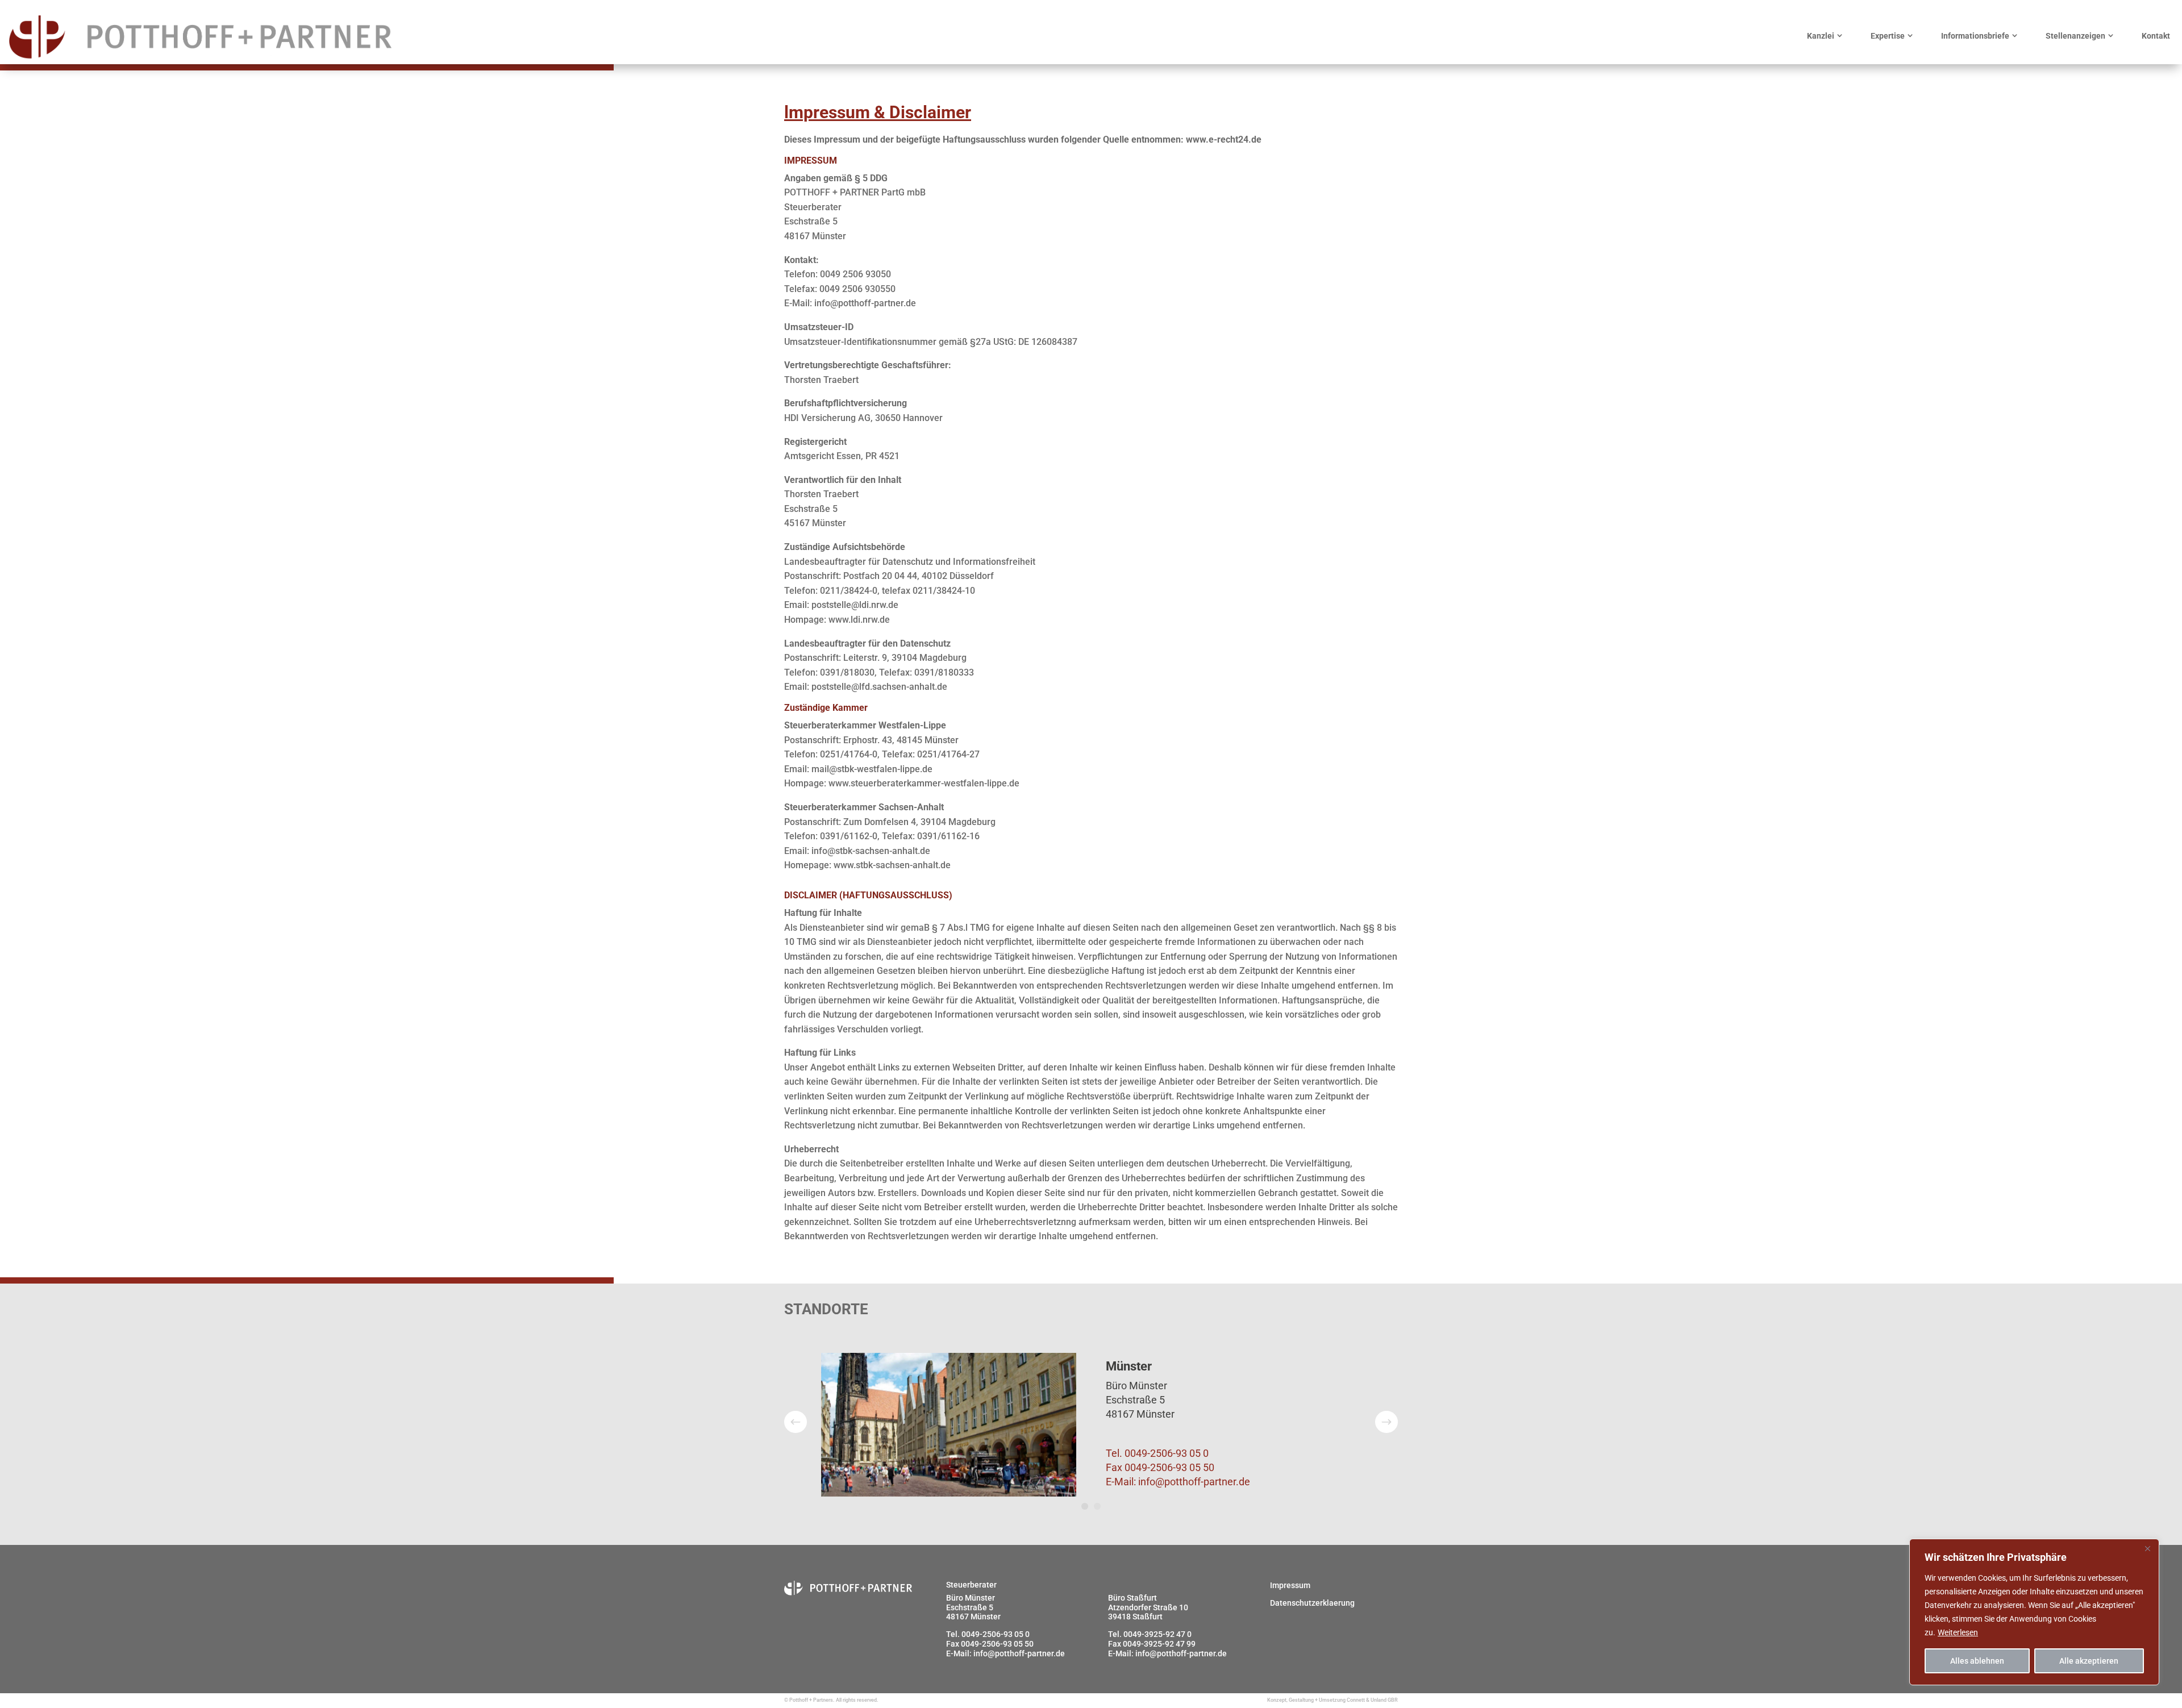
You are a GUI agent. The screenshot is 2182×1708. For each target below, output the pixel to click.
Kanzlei (1821, 36)
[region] (2034, 1612)
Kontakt (2156, 36)
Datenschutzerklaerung (1312, 1603)
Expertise (1888, 36)
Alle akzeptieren (2089, 1661)
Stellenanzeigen (2075, 36)
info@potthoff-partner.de (1194, 1482)
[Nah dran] (2147, 1548)
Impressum (1290, 1585)
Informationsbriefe (1975, 36)
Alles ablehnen (1977, 1661)
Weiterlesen (1958, 1632)
